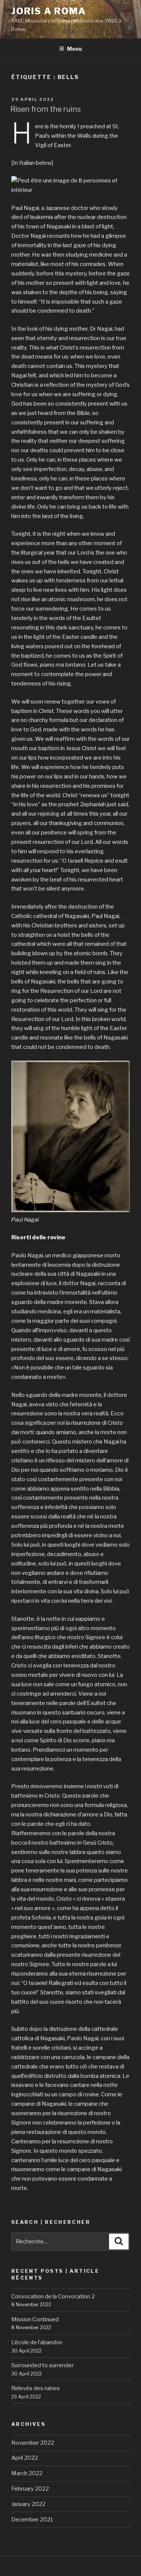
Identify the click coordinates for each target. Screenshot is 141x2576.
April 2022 (25, 2458)
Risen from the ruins (46, 109)
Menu (74, 49)
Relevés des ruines (36, 2388)
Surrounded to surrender (42, 2365)
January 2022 (28, 2504)
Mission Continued (35, 2319)
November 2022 (33, 2443)
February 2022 (30, 2489)
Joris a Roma (49, 11)
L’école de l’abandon (37, 2342)
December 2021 (32, 2520)
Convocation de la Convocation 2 (53, 2296)
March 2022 (27, 2473)
